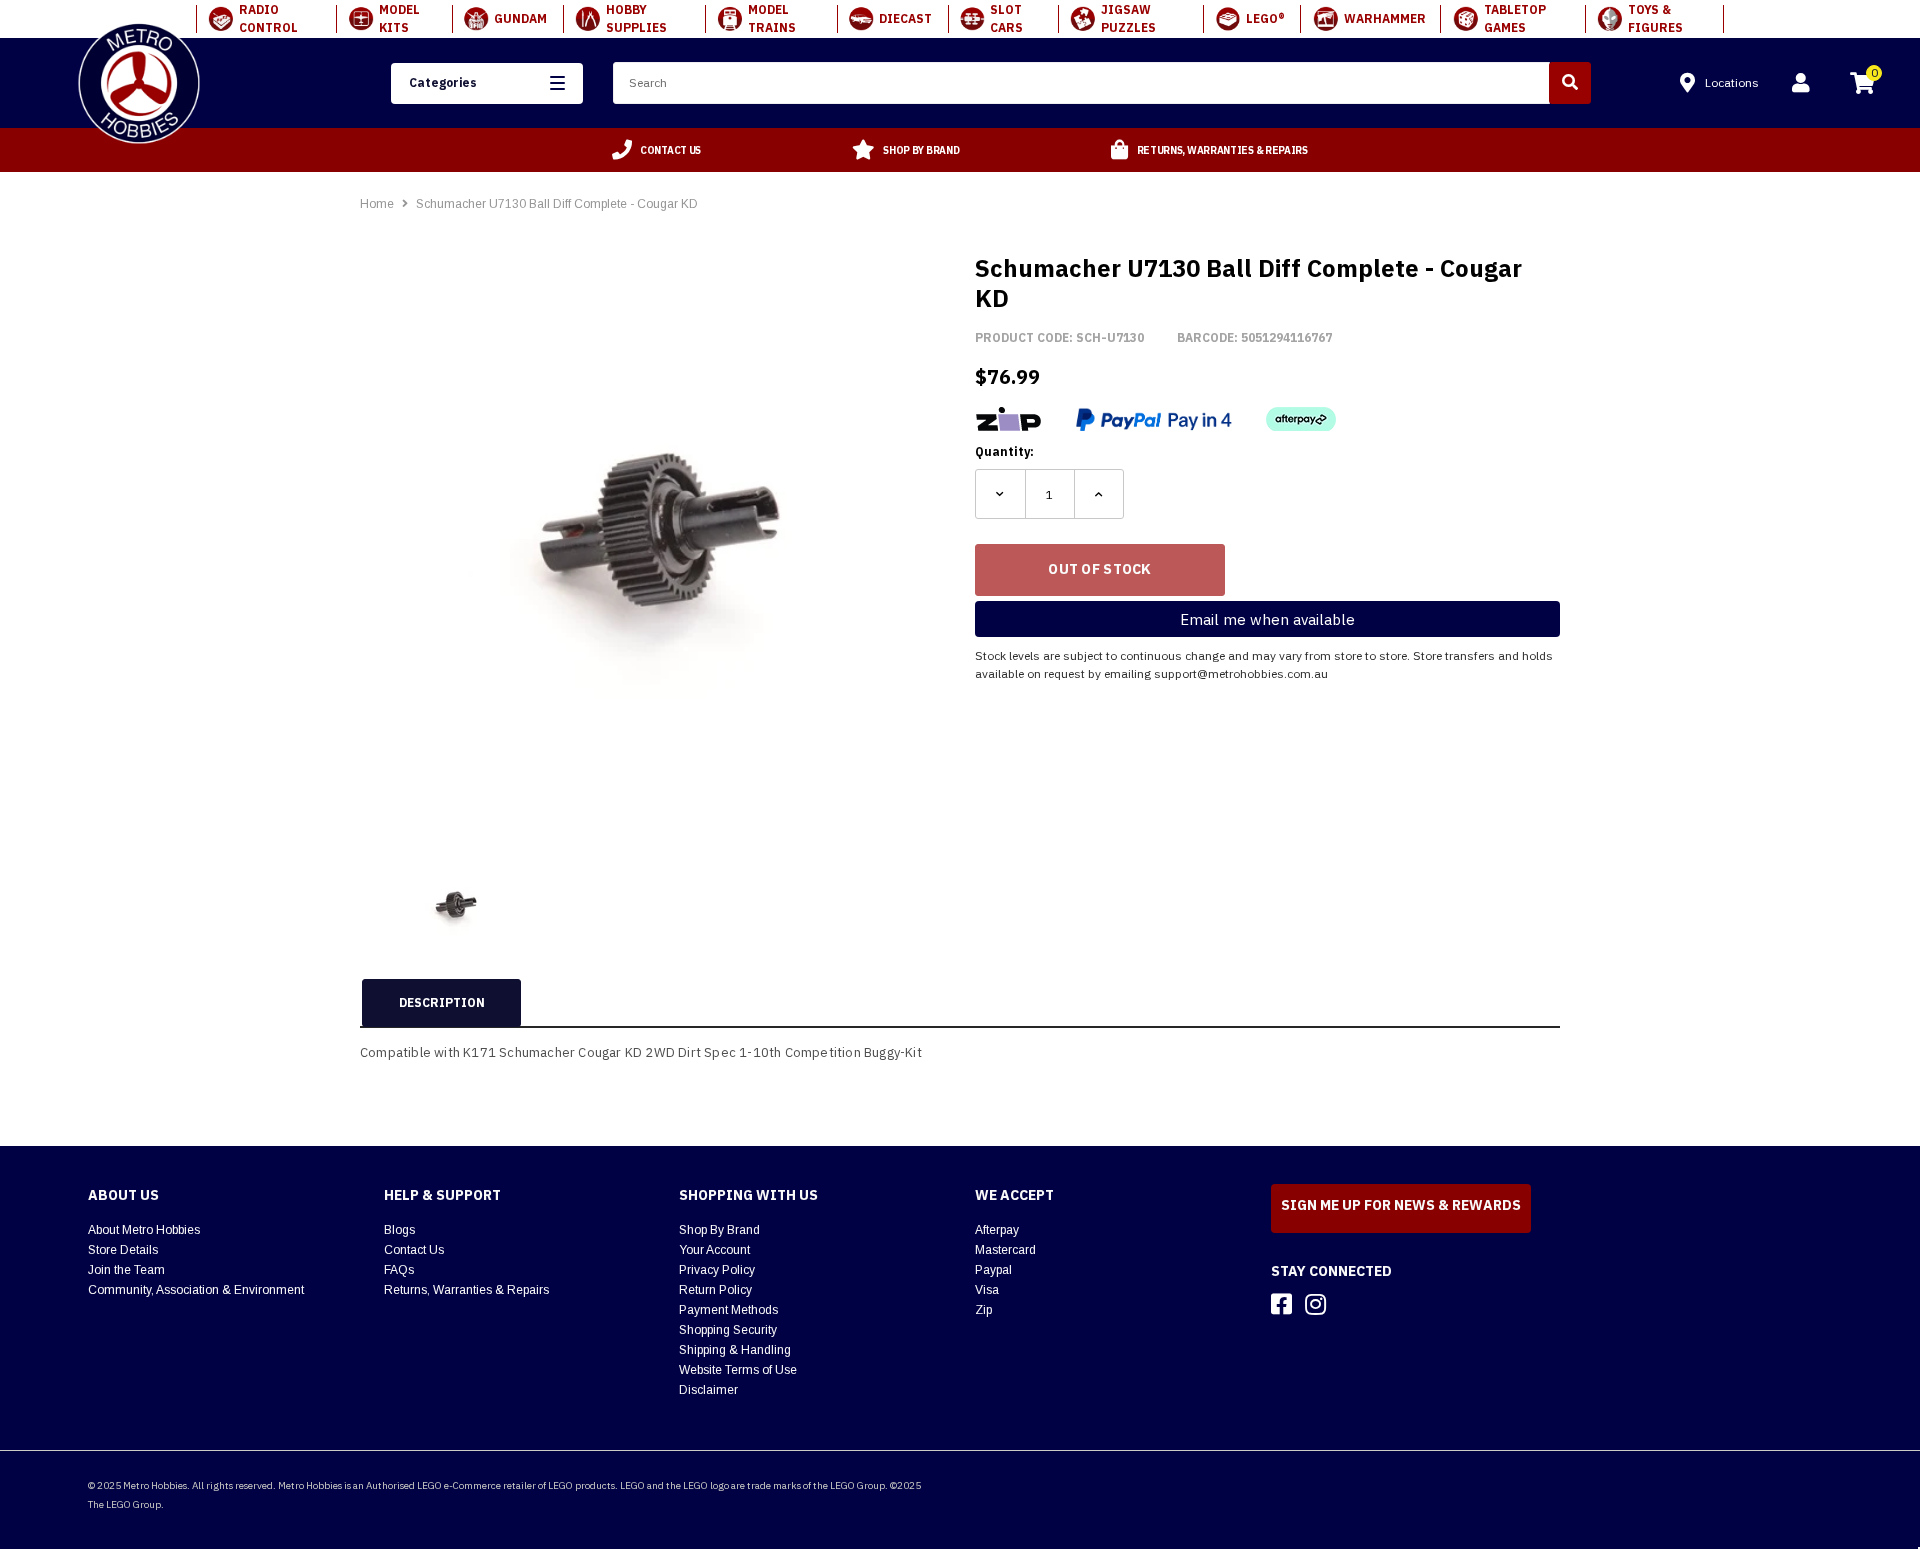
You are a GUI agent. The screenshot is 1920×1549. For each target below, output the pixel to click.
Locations (1732, 82)
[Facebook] (1281, 1304)
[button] (486, 83)
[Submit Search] (1570, 83)
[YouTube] (1351, 1304)
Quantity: (1004, 451)
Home (377, 204)
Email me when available (1267, 619)
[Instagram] (1315, 1304)
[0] (1862, 86)
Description (442, 1002)
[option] (657, 150)
